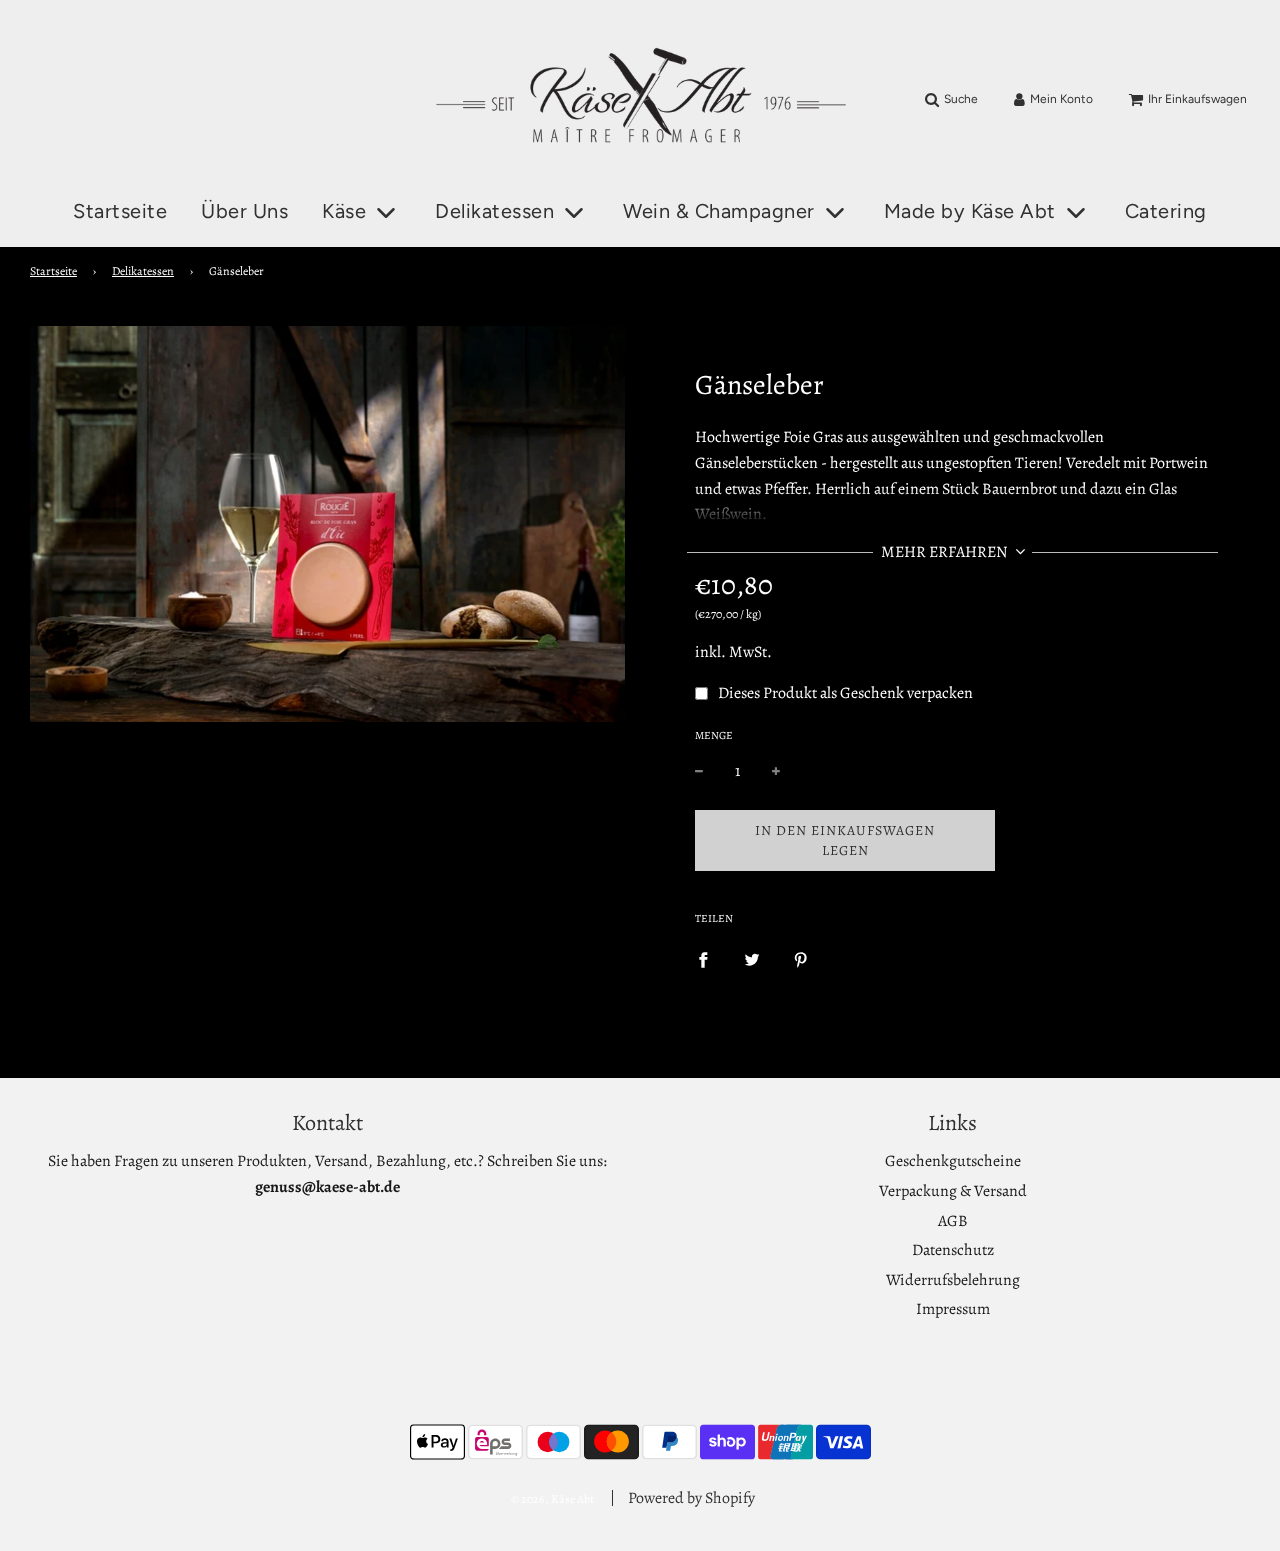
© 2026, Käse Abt (552, 1499)
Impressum (953, 1309)
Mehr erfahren (946, 552)
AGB (953, 1221)
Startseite (120, 211)
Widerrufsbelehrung (953, 1280)
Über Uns (244, 211)
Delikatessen (143, 271)
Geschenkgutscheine (953, 1161)
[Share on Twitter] (752, 960)
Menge (714, 734)
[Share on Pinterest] (801, 960)
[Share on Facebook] (703, 960)
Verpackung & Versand (953, 1191)
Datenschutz (953, 1250)
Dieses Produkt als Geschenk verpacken (845, 693)
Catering (1166, 211)
